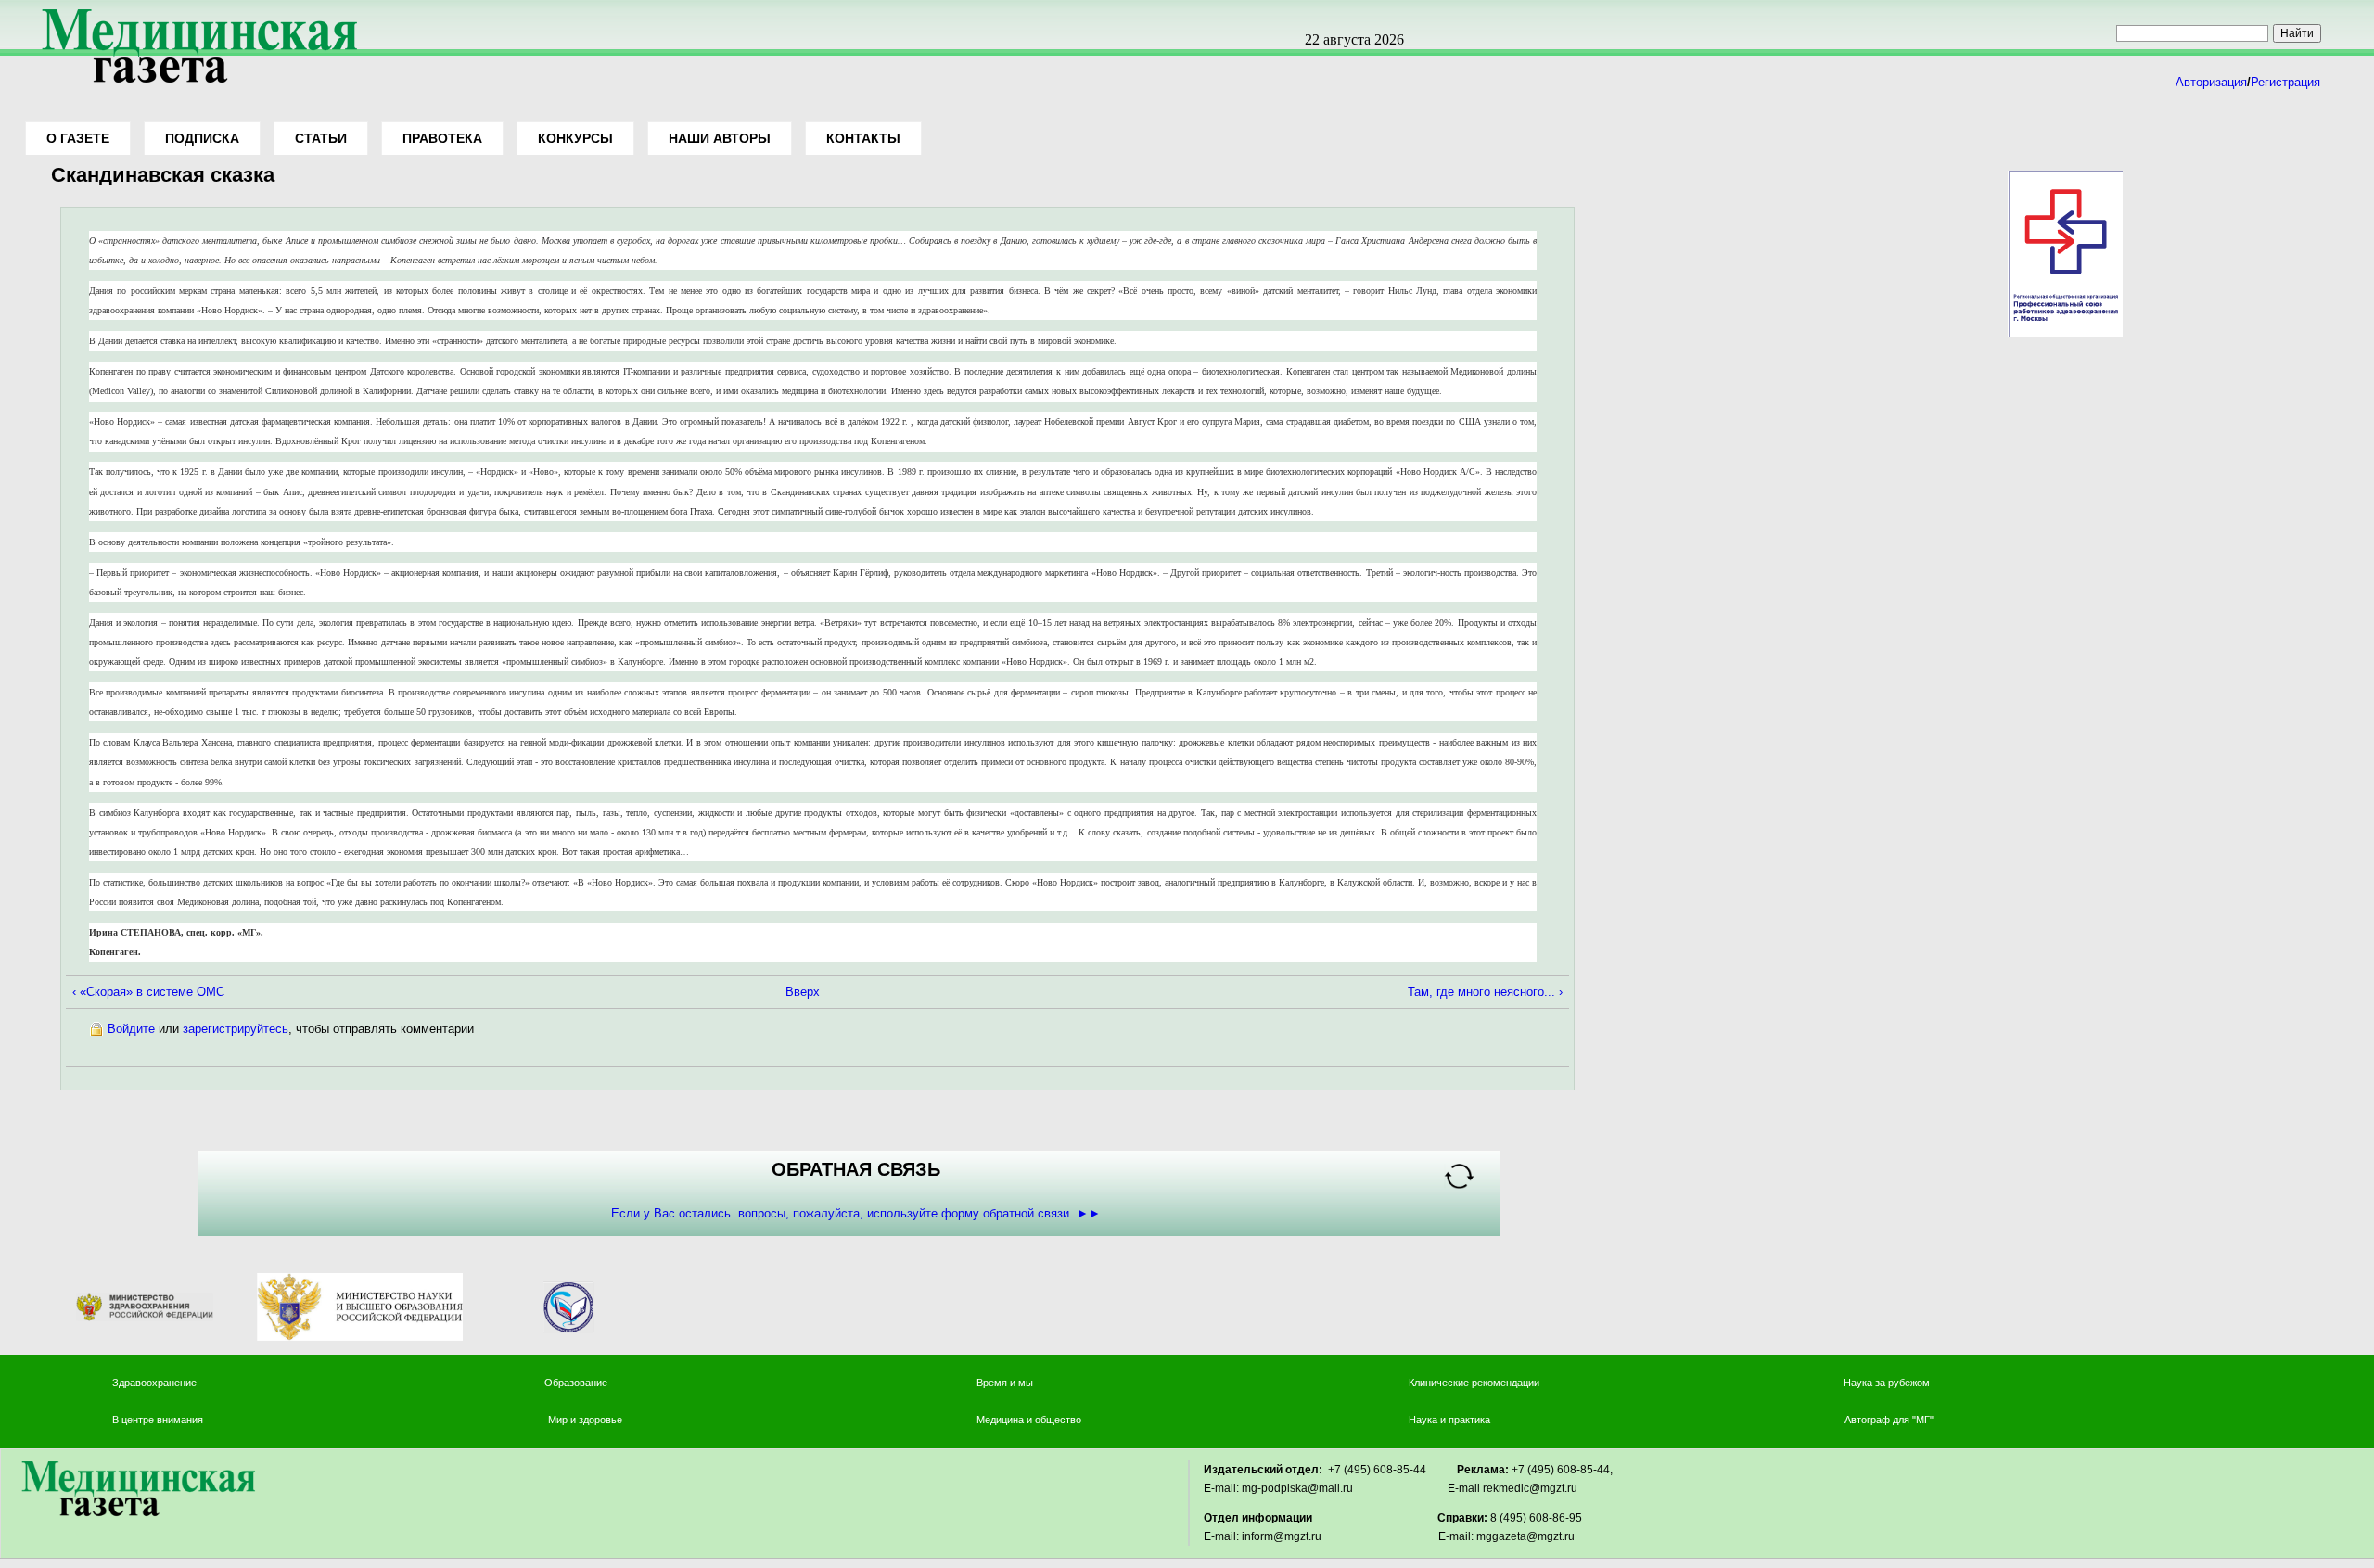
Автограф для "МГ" (1889, 1420)
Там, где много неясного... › (1485, 992)
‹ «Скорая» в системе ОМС (148, 992)
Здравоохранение (154, 1383)
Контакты (863, 138)
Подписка (202, 138)
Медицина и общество (1029, 1420)
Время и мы (1005, 1383)
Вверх (803, 992)
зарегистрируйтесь (236, 1029)
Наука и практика (1449, 1420)
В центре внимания (158, 1420)
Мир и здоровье (587, 1420)
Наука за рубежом (1887, 1383)
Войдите (131, 1029)
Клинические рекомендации (1474, 1383)
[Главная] (193, 85)
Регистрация (2285, 82)
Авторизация (2211, 82)
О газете (78, 138)
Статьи (321, 138)
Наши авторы (720, 138)
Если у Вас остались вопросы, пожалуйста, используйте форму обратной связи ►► (856, 1213)
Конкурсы (575, 138)
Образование (576, 1383)
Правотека (442, 138)
